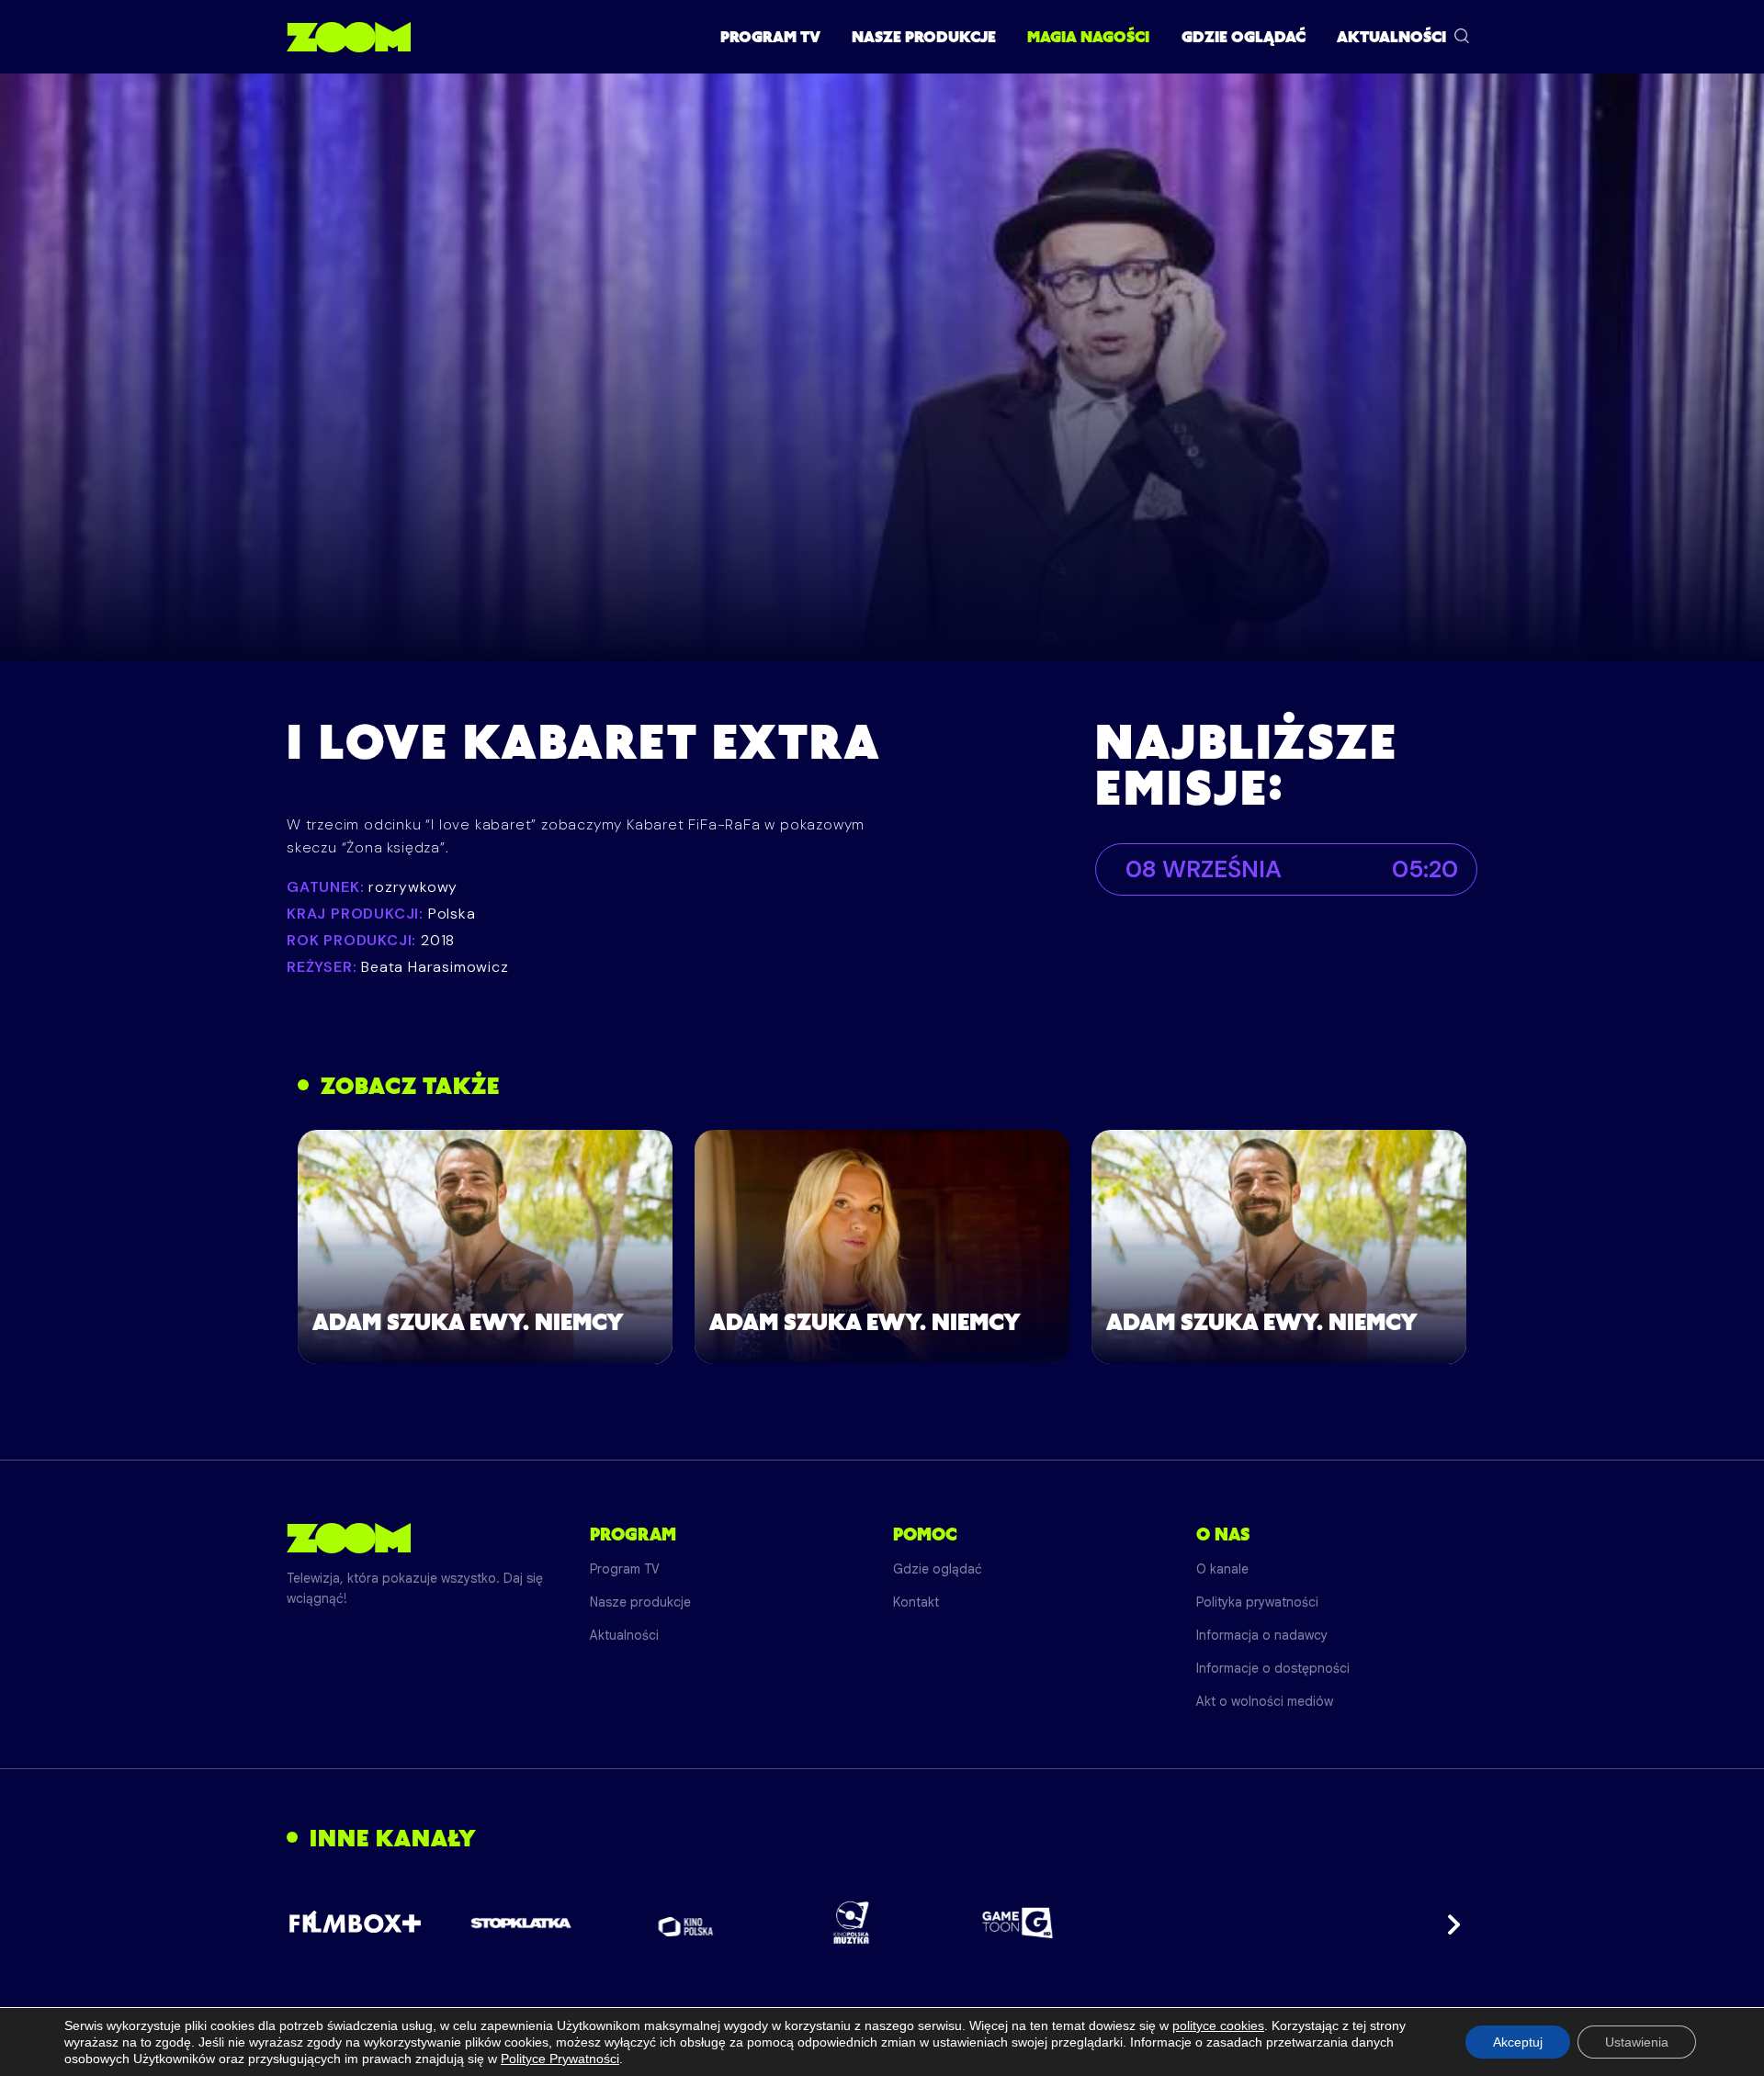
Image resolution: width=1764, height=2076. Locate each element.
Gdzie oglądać (1244, 37)
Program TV (770, 37)
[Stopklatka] (521, 1923)
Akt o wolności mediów (1265, 1701)
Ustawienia (1637, 2042)
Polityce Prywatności (560, 2059)
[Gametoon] (1018, 1923)
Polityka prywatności (1257, 1602)
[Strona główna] (349, 37)
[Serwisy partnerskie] (882, 1923)
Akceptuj (1518, 2042)
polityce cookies (1218, 2025)
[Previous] (316, 1923)
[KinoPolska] (687, 1923)
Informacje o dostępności (1273, 1668)
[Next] (1448, 1923)
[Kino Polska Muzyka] (852, 1923)
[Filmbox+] (355, 1923)
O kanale (1222, 1569)
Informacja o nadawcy (1262, 1635)
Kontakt (916, 1602)
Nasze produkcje (924, 37)
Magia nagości (1088, 37)
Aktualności (1391, 37)
